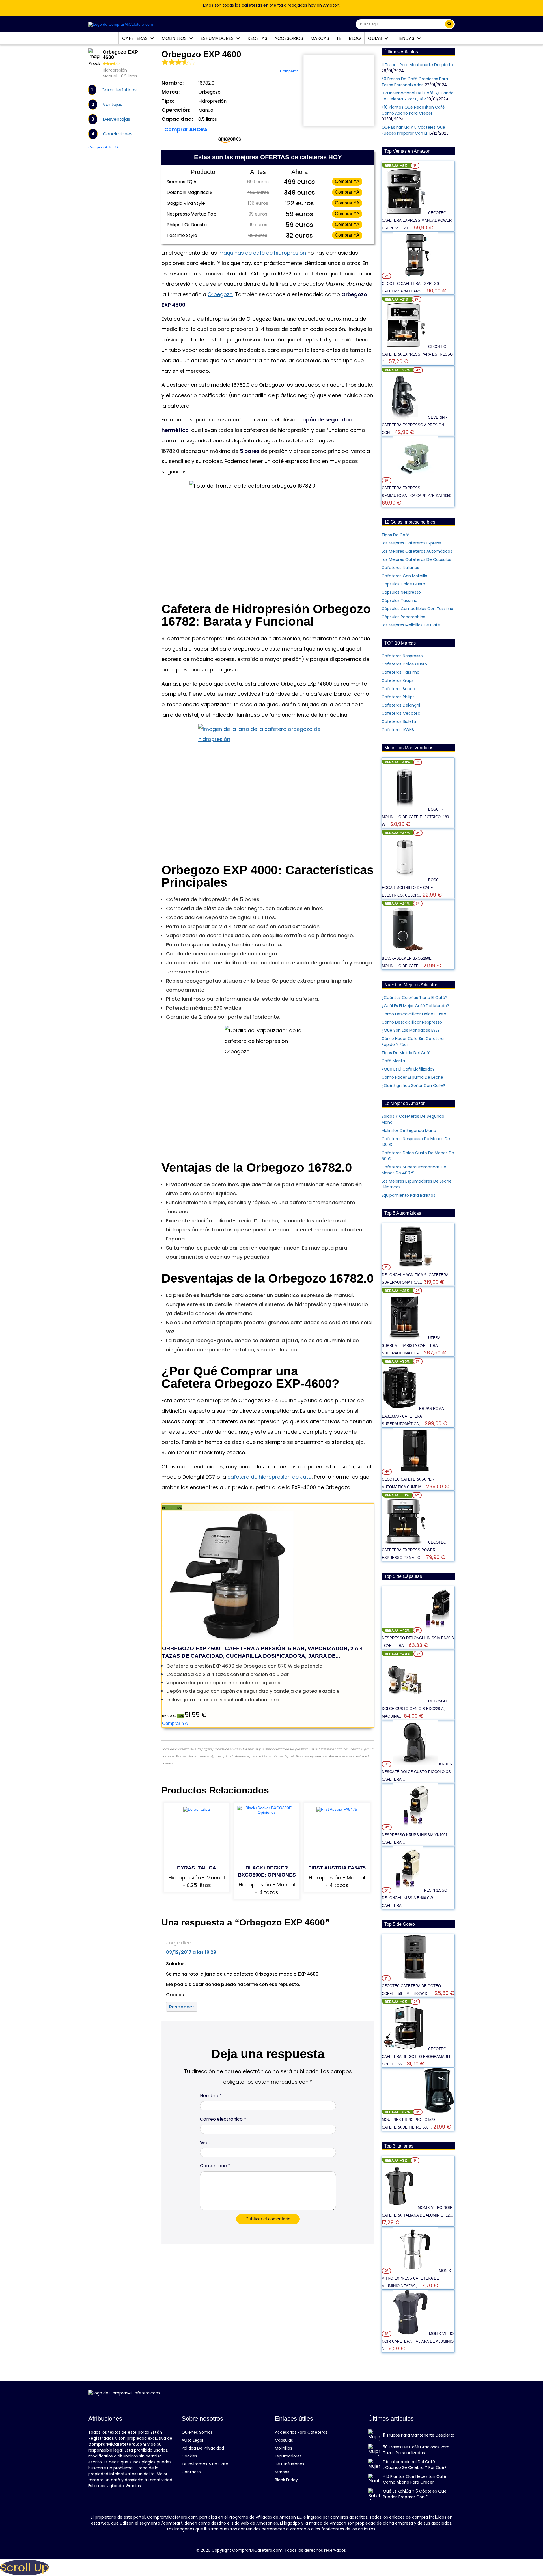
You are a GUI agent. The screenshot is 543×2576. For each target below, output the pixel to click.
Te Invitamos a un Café (205, 2464)
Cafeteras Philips (398, 697)
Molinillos (175, 38)
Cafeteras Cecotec (401, 713)
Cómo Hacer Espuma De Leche (412, 1077)
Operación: (176, 110)
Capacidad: (177, 119)
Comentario (215, 2166)
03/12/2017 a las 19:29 (191, 1952)
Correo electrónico (223, 2119)
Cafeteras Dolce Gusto (404, 664)
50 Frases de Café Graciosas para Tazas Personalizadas (415, 82)
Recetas (257, 38)
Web (205, 2143)
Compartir (289, 71)
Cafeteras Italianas (400, 568)
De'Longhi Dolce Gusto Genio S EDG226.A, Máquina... (415, 1709)
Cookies (189, 2456)
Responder (182, 2007)
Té (339, 38)
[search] (449, 24)
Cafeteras (135, 38)
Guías (375, 38)
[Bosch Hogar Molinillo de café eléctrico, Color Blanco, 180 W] (405, 880)
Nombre (211, 2096)
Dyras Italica (197, 1868)
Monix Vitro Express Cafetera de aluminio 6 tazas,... (416, 2278)
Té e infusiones (290, 2464)
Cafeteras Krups (397, 680)
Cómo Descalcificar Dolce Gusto (414, 1014)
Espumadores (218, 38)
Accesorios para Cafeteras (301, 2432)
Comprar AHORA (104, 147)
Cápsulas (284, 2440)
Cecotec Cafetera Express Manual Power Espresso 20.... (417, 220)
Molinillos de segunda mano (409, 1130)
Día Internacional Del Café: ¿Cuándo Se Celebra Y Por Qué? (418, 96)
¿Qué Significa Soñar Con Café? (413, 1085)
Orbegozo (220, 294)
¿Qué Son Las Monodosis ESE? (411, 1030)
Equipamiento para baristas (408, 1195)
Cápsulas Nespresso (401, 592)
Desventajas (116, 119)
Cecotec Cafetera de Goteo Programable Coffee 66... (417, 2057)
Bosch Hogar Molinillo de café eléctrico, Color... (411, 888)
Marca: (171, 92)
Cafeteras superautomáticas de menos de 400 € (414, 1170)
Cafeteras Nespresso (402, 656)
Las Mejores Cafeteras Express (411, 543)
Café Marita (393, 1061)
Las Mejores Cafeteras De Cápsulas (416, 559)
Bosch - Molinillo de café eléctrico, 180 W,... (415, 817)
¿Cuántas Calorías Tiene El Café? (414, 998)
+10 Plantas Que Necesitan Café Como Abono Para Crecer (413, 110)
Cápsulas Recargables (403, 617)
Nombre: (173, 83)
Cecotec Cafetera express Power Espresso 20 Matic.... (414, 1550)
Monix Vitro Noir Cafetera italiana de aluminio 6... (418, 2341)
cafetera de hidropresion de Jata (270, 1477)
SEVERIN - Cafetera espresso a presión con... (414, 425)
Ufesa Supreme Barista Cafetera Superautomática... (411, 1346)
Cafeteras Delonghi (401, 705)
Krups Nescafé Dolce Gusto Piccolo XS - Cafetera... (417, 1772)
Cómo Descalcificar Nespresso (412, 1022)
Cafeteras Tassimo (400, 672)
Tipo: (168, 101)
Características (119, 90)
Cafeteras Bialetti (399, 721)
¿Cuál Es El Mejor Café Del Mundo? (415, 1006)
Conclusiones (118, 134)
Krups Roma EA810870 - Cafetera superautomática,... (413, 1416)
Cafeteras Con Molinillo (404, 576)
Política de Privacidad (203, 2448)
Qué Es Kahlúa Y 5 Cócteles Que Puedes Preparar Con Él (413, 130)
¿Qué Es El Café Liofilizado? (408, 1069)
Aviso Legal (192, 2440)
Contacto (191, 2472)
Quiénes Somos (197, 2432)
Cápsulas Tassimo (399, 600)
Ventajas (112, 105)
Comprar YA (347, 181)
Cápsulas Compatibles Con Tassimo (417, 609)
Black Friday (286, 2480)
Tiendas (406, 38)
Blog (355, 38)
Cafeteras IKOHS (398, 730)
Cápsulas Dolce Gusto (403, 584)
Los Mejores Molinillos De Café (411, 625)
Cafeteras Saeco (398, 689)
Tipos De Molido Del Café (406, 1053)
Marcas (320, 38)
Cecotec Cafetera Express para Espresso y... (417, 354)
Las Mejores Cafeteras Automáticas (417, 551)
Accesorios (289, 38)
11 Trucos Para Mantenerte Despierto (417, 65)
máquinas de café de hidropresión (262, 253)
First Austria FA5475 (337, 1868)
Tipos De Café (396, 535)
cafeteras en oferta (262, 5)
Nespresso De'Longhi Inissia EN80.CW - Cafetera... (414, 1898)
